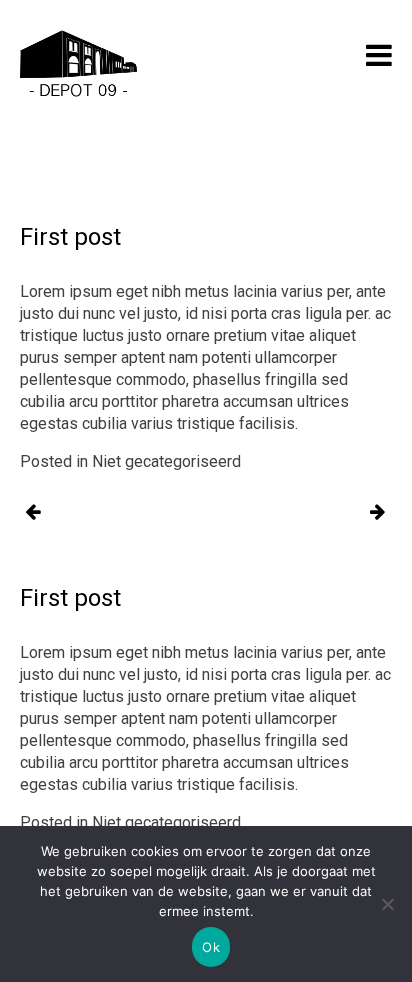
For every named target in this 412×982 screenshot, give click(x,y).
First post (32, 513)
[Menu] (379, 55)
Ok (211, 947)
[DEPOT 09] (78, 66)
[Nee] (387, 904)
